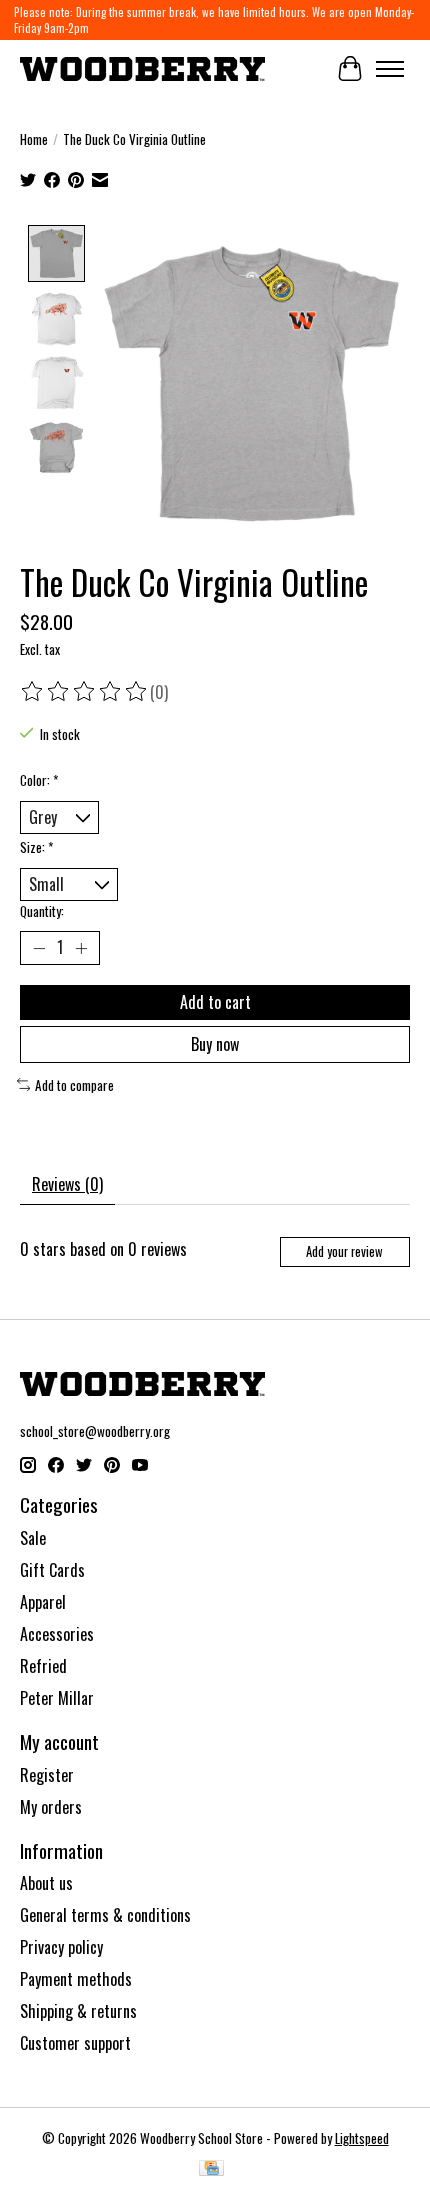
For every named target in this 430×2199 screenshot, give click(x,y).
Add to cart (215, 1002)
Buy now (215, 1044)
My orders (51, 1807)
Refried (43, 1666)
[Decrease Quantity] (39, 948)
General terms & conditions (105, 1915)
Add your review (344, 1251)
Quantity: (42, 911)
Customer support (75, 2043)
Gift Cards (52, 1570)
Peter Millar (57, 1698)
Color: (39, 780)
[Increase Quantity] (81, 948)
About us (46, 1883)
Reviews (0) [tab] (67, 1184)
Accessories (57, 1634)
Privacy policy (61, 1947)
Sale (33, 1538)
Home (34, 139)
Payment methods (76, 1979)
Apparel (43, 1602)
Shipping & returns (78, 2011)
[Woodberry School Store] (142, 68)
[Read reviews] (85, 692)
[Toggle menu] (390, 69)
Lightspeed (362, 2138)
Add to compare (74, 1085)
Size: (36, 847)
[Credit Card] (211, 2170)
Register (47, 1775)
